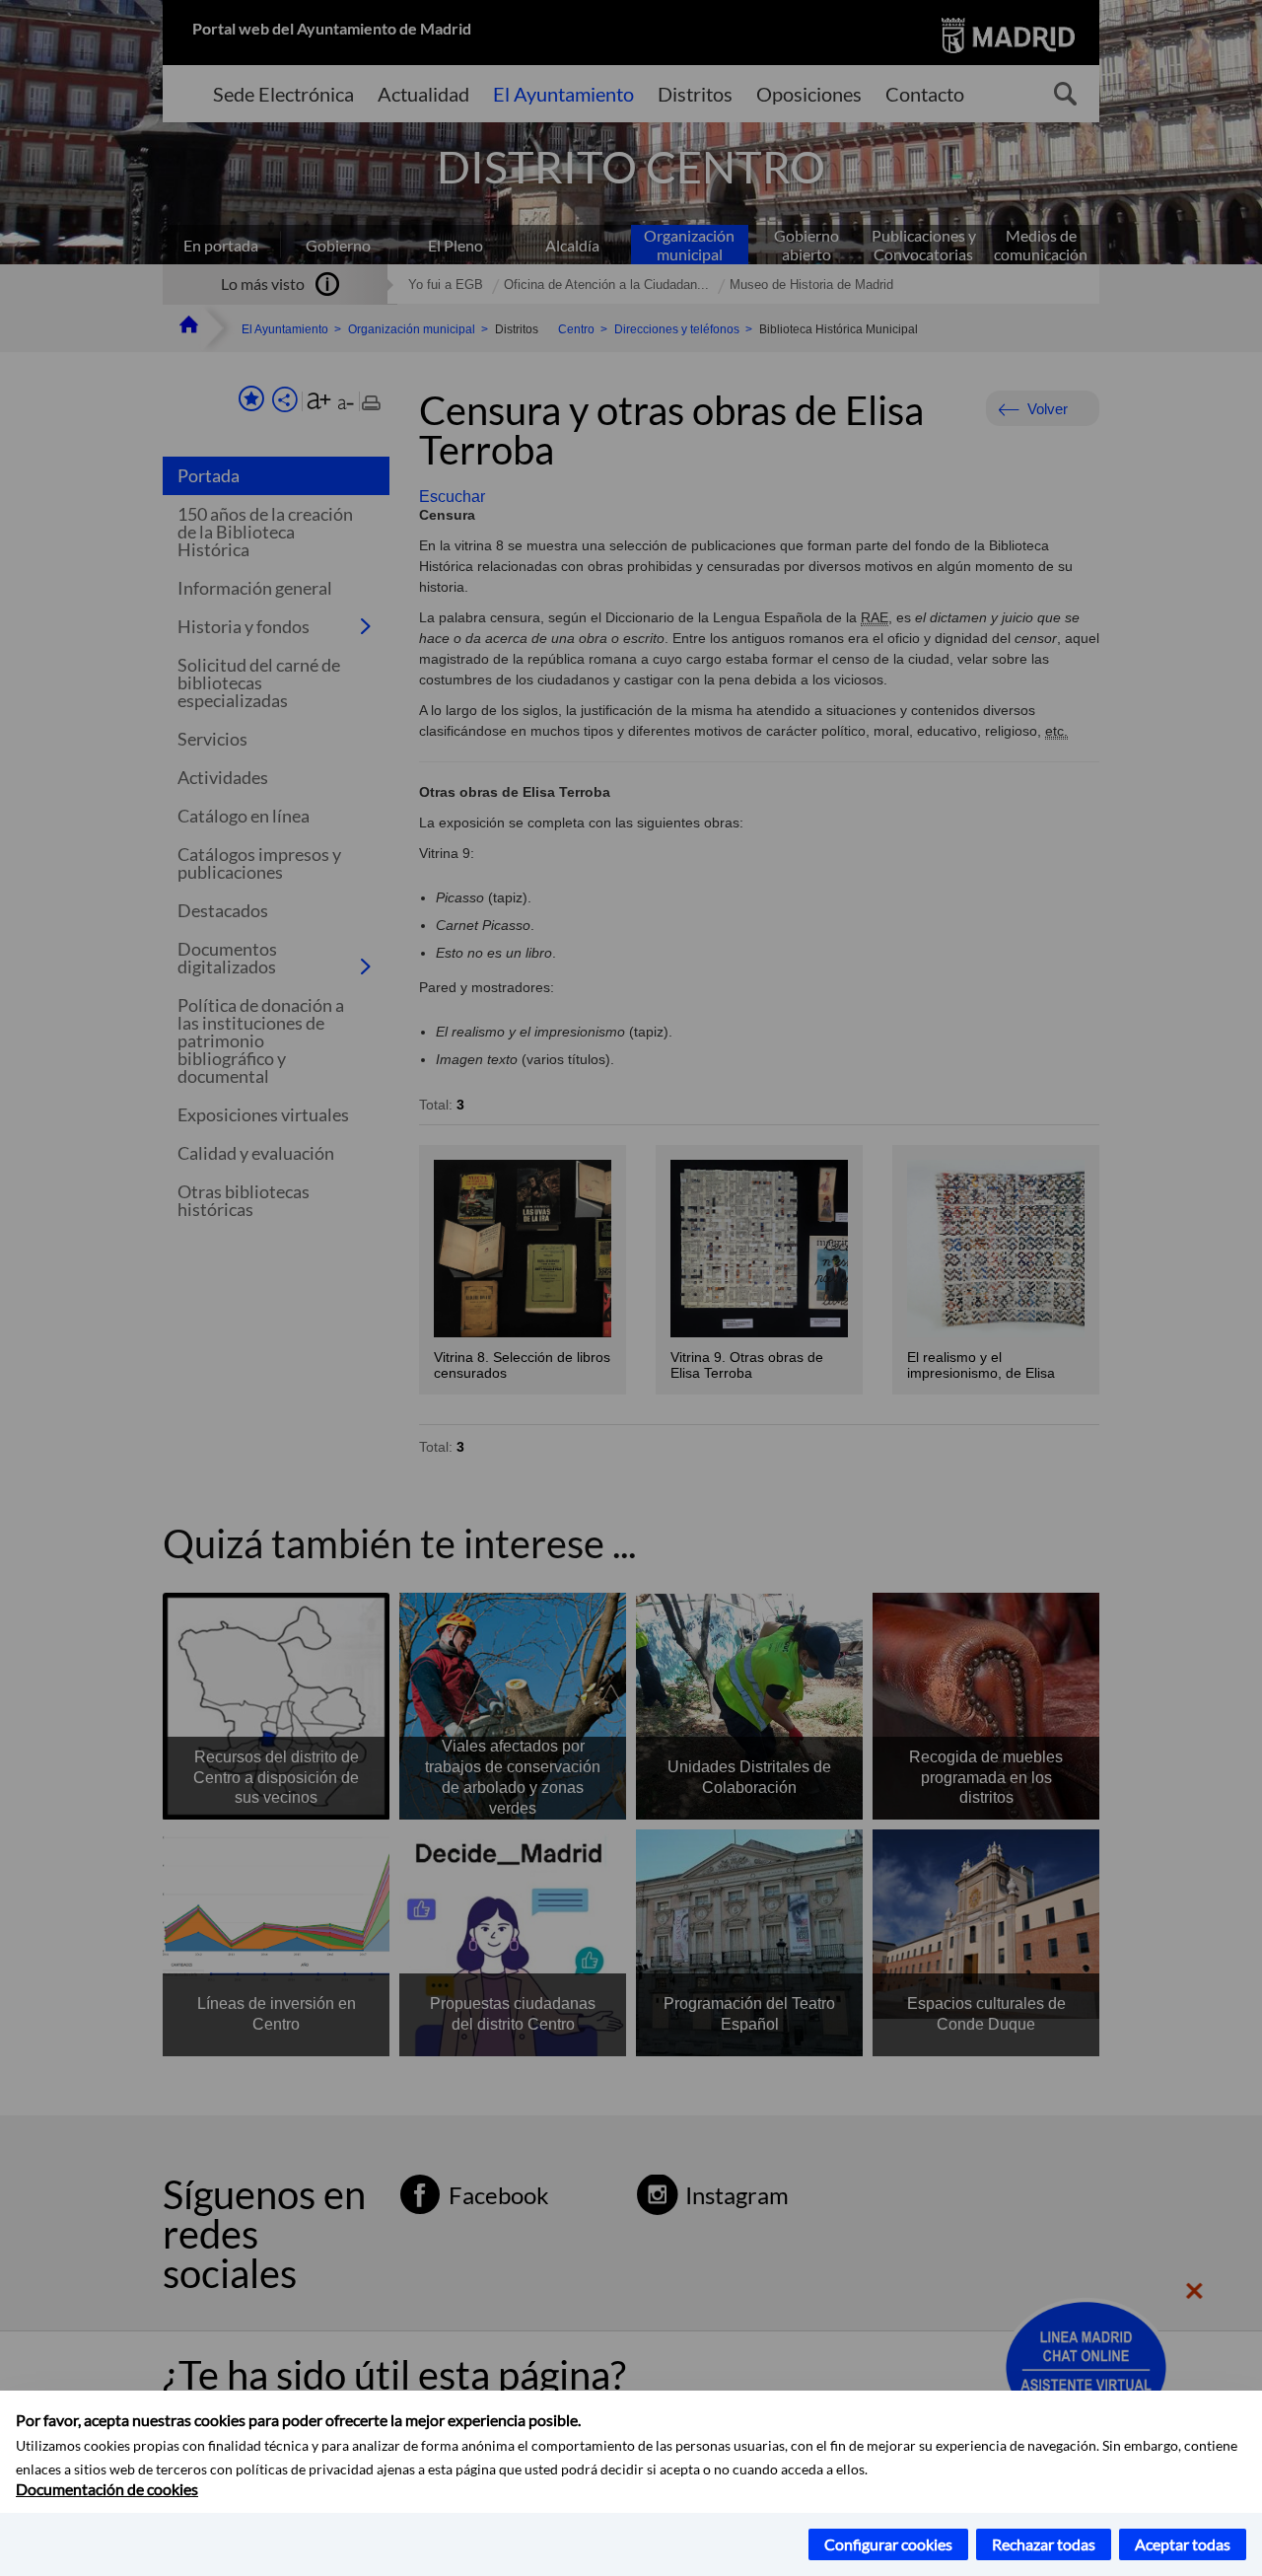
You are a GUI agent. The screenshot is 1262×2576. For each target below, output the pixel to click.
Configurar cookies (888, 2544)
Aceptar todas (1183, 2544)
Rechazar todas (1044, 2544)
